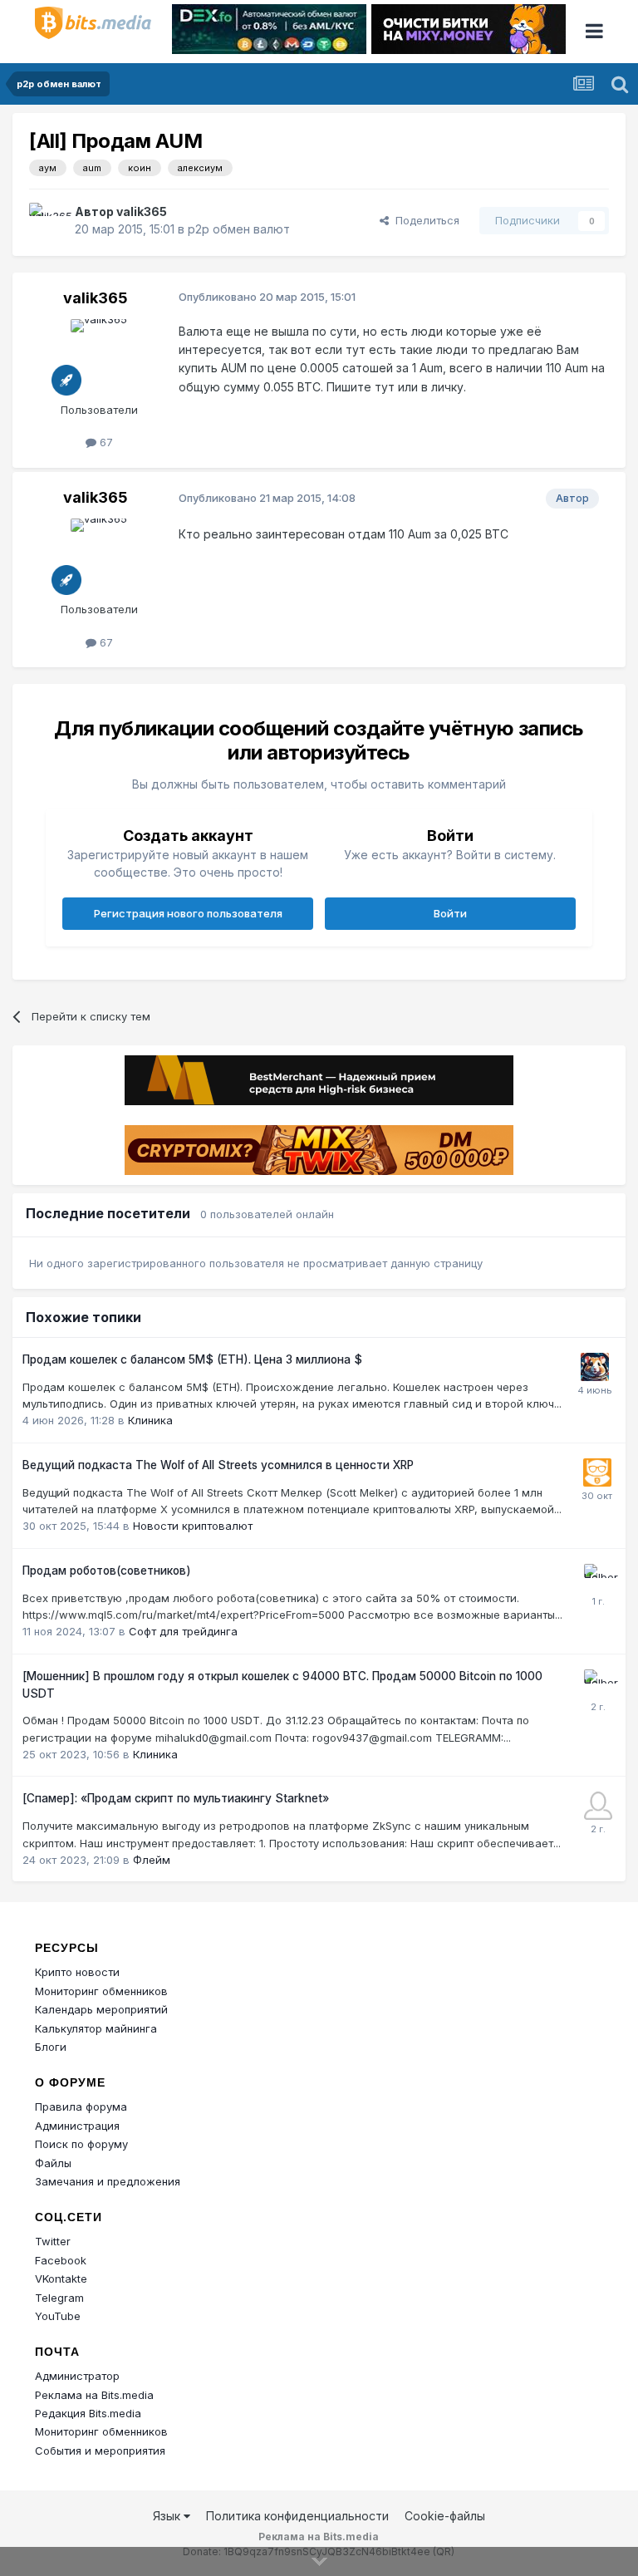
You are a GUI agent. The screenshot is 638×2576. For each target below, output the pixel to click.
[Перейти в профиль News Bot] (597, 1472)
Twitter (53, 2241)
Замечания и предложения (108, 2181)
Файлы (53, 2163)
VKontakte (61, 2279)
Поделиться (424, 220)
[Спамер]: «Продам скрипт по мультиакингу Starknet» (176, 1798)
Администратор (77, 2376)
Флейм (152, 1860)
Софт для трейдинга (183, 1631)
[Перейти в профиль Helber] (598, 1578)
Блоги (51, 2047)
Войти (450, 913)
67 (105, 442)
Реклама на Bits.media (94, 2395)
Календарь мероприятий (101, 2009)
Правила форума (81, 2107)
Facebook (61, 2260)
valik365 (142, 211)
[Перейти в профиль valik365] (47, 221)
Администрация (77, 2126)
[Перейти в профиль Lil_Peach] (598, 1806)
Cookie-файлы (445, 2516)
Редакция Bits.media (88, 2413)
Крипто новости (77, 1972)
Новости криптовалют (193, 1526)
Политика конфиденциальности (297, 2516)
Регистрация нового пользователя (188, 913)
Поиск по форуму (81, 2144)
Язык (168, 2516)
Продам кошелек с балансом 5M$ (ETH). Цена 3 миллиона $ (192, 1359)
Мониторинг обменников (101, 1991)
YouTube (58, 2316)
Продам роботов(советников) (107, 1571)
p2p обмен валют (239, 229)
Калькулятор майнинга (96, 2028)
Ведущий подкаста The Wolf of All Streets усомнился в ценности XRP (218, 1465)
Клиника (150, 1420)
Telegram (59, 2298)
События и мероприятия (100, 2451)
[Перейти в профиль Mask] (595, 1367)
